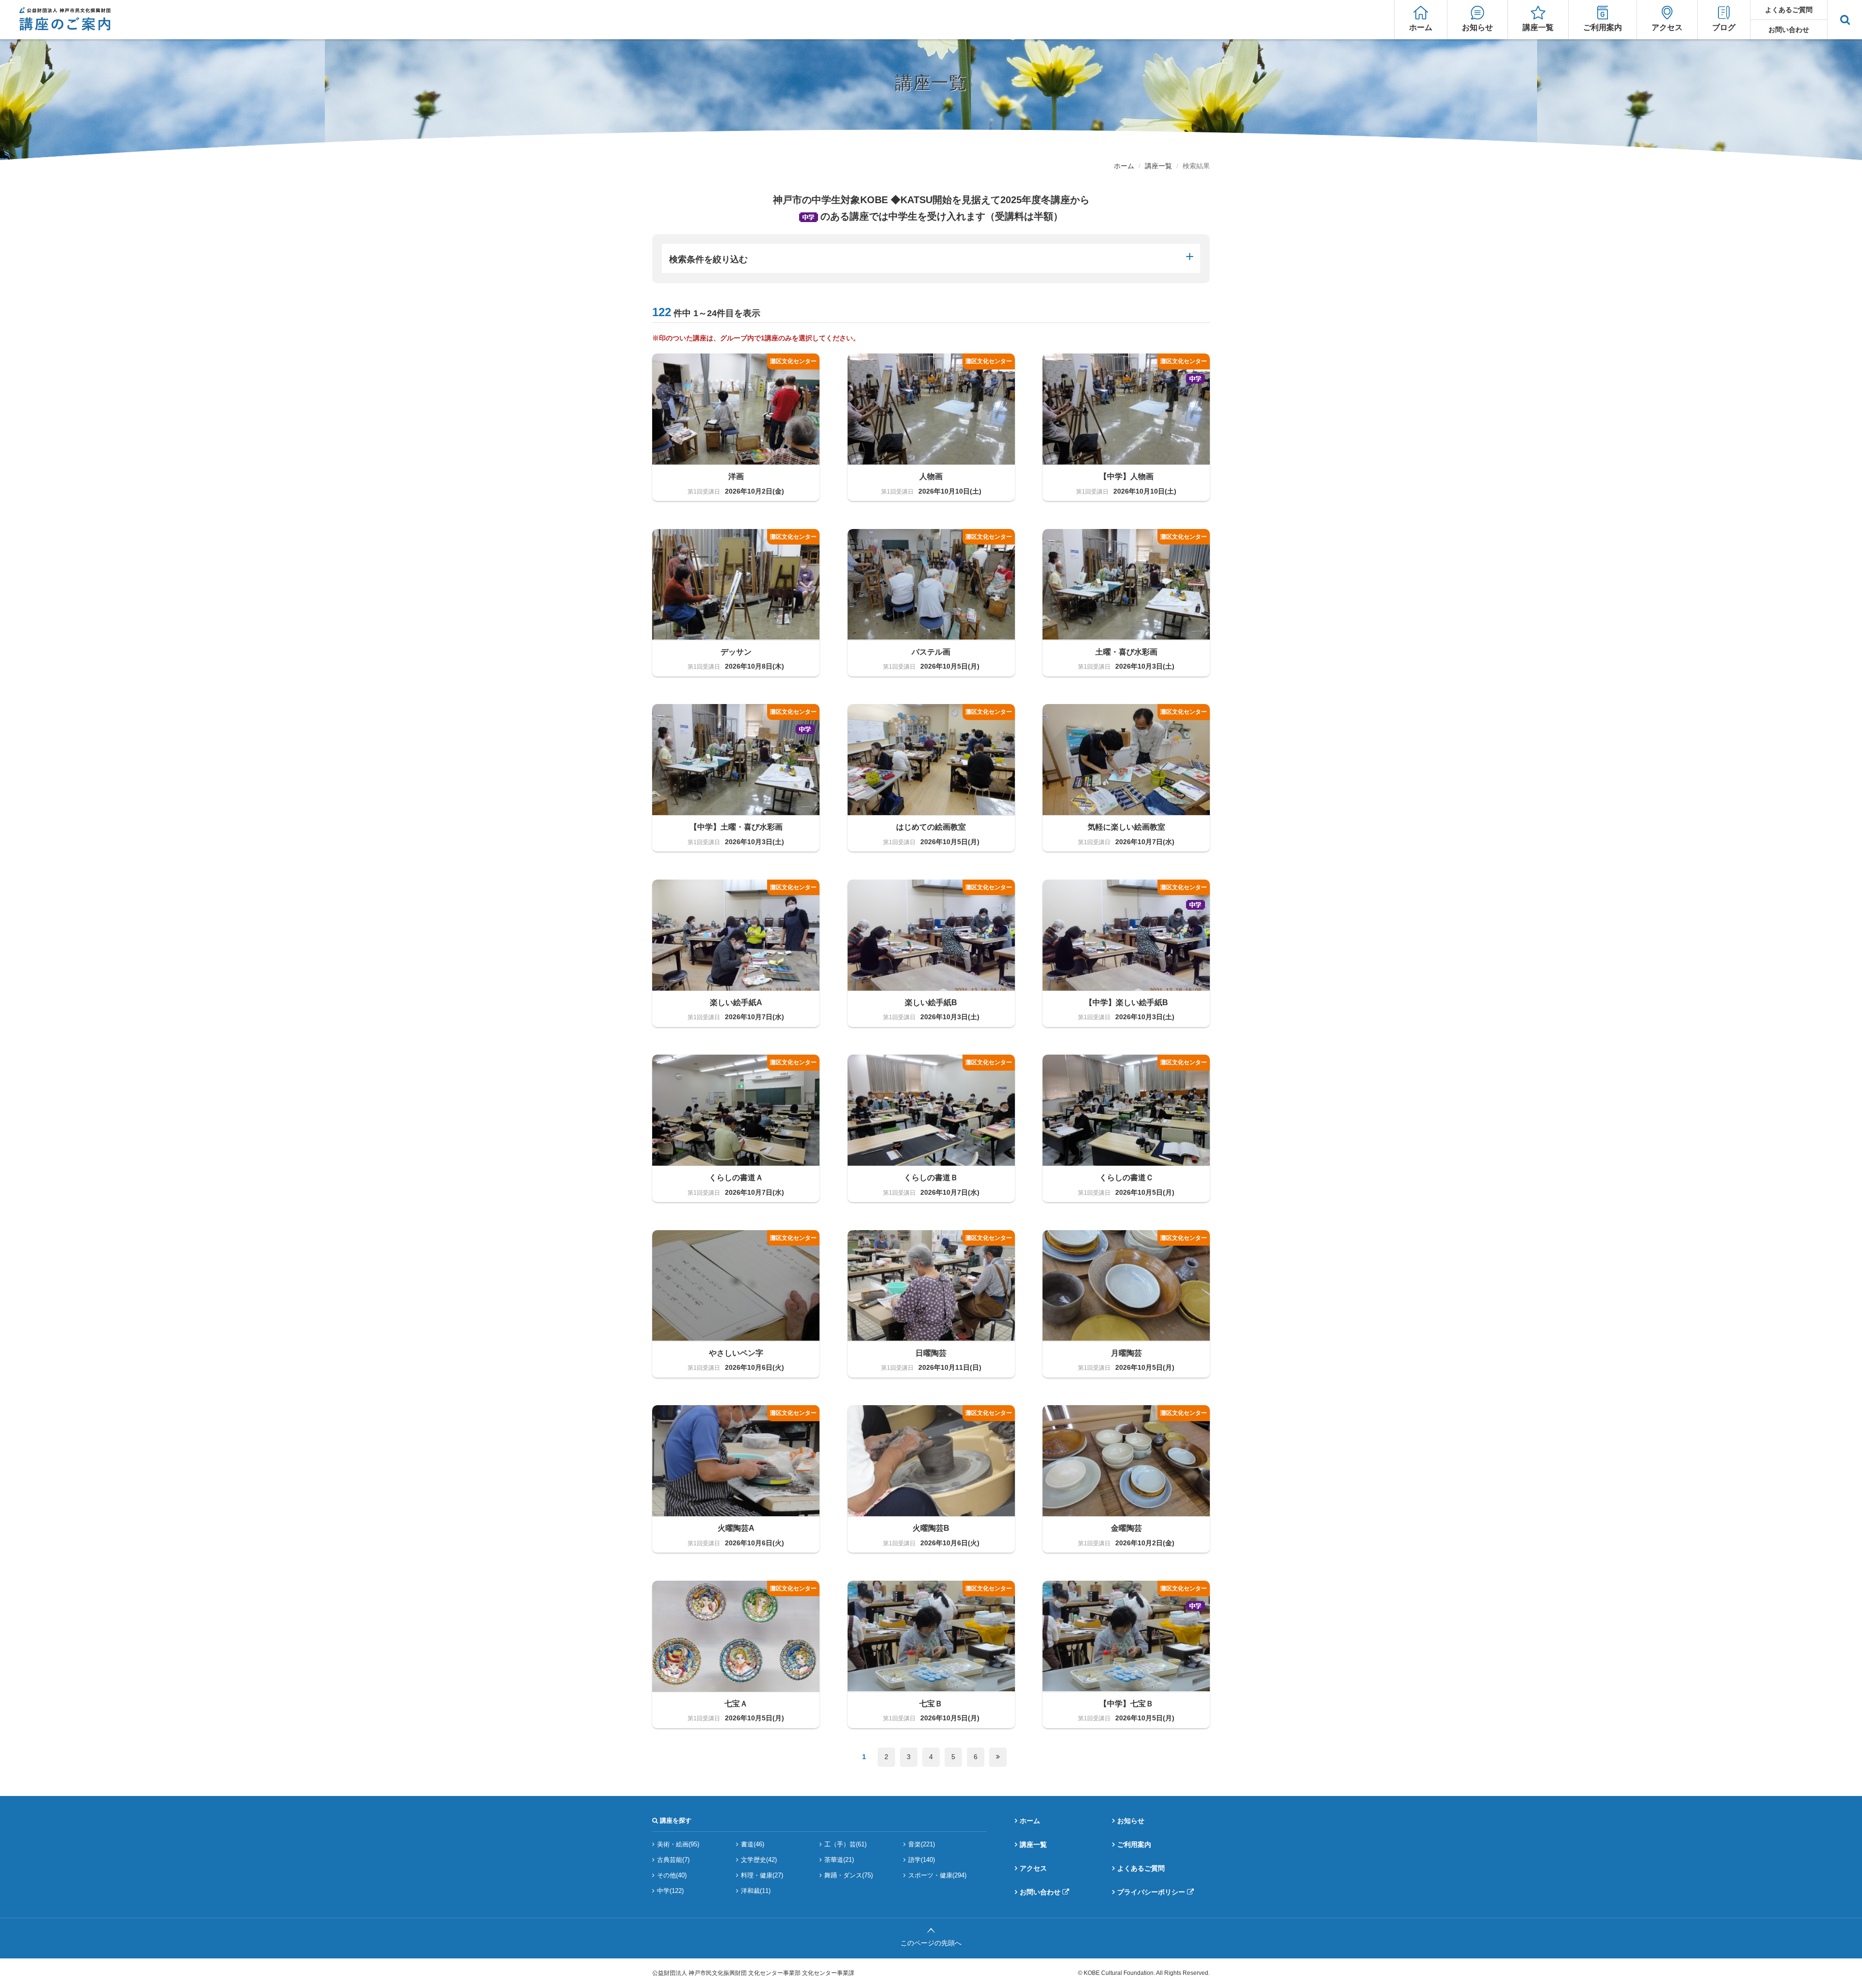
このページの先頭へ (931, 1943)
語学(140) (922, 1860)
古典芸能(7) (673, 1860)
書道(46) (753, 1844)
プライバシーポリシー (1151, 1892)
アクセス (1667, 27)
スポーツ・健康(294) (937, 1875)
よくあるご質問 (1789, 10)
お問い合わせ (1789, 30)
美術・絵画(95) (678, 1844)
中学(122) (670, 1891)
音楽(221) (922, 1844)
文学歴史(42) (759, 1860)
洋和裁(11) (756, 1891)
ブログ (1724, 27)
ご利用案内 (1603, 27)
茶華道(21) (839, 1860)
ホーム (1421, 27)
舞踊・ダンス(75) (849, 1875)
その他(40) (672, 1875)
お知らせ (1477, 27)
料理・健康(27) (762, 1875)
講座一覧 (1538, 27)
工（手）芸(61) (845, 1844)
